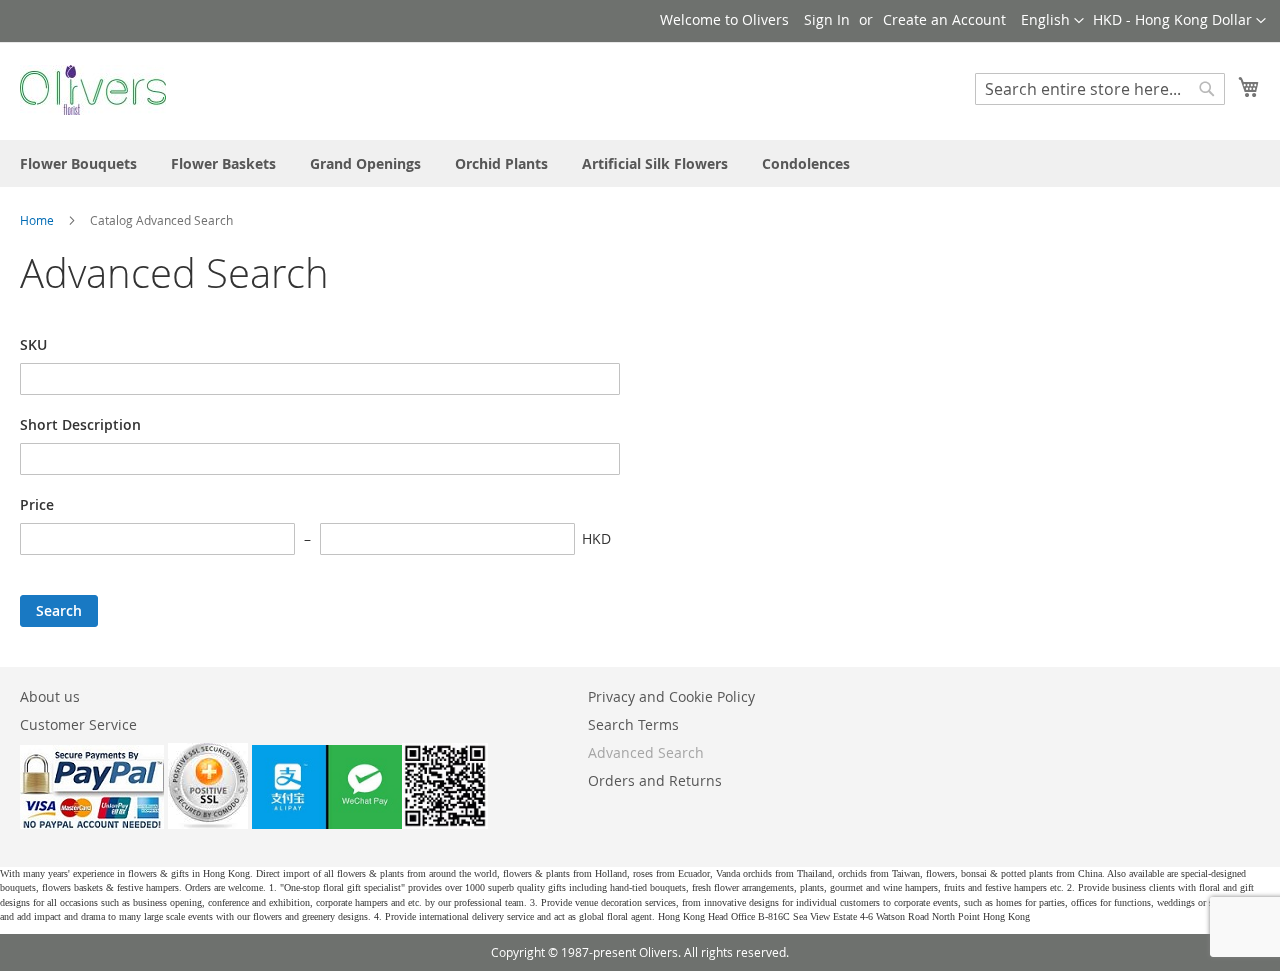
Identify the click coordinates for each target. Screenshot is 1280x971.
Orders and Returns (655, 780)
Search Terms (633, 724)
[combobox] (1100, 89)
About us (50, 696)
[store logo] (93, 90)
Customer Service (78, 724)
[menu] (640, 163)
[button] (1179, 21)
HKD (596, 538)
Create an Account (944, 19)
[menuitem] (78, 163)
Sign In (827, 19)
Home (38, 220)
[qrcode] (370, 823)
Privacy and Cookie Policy (671, 696)
